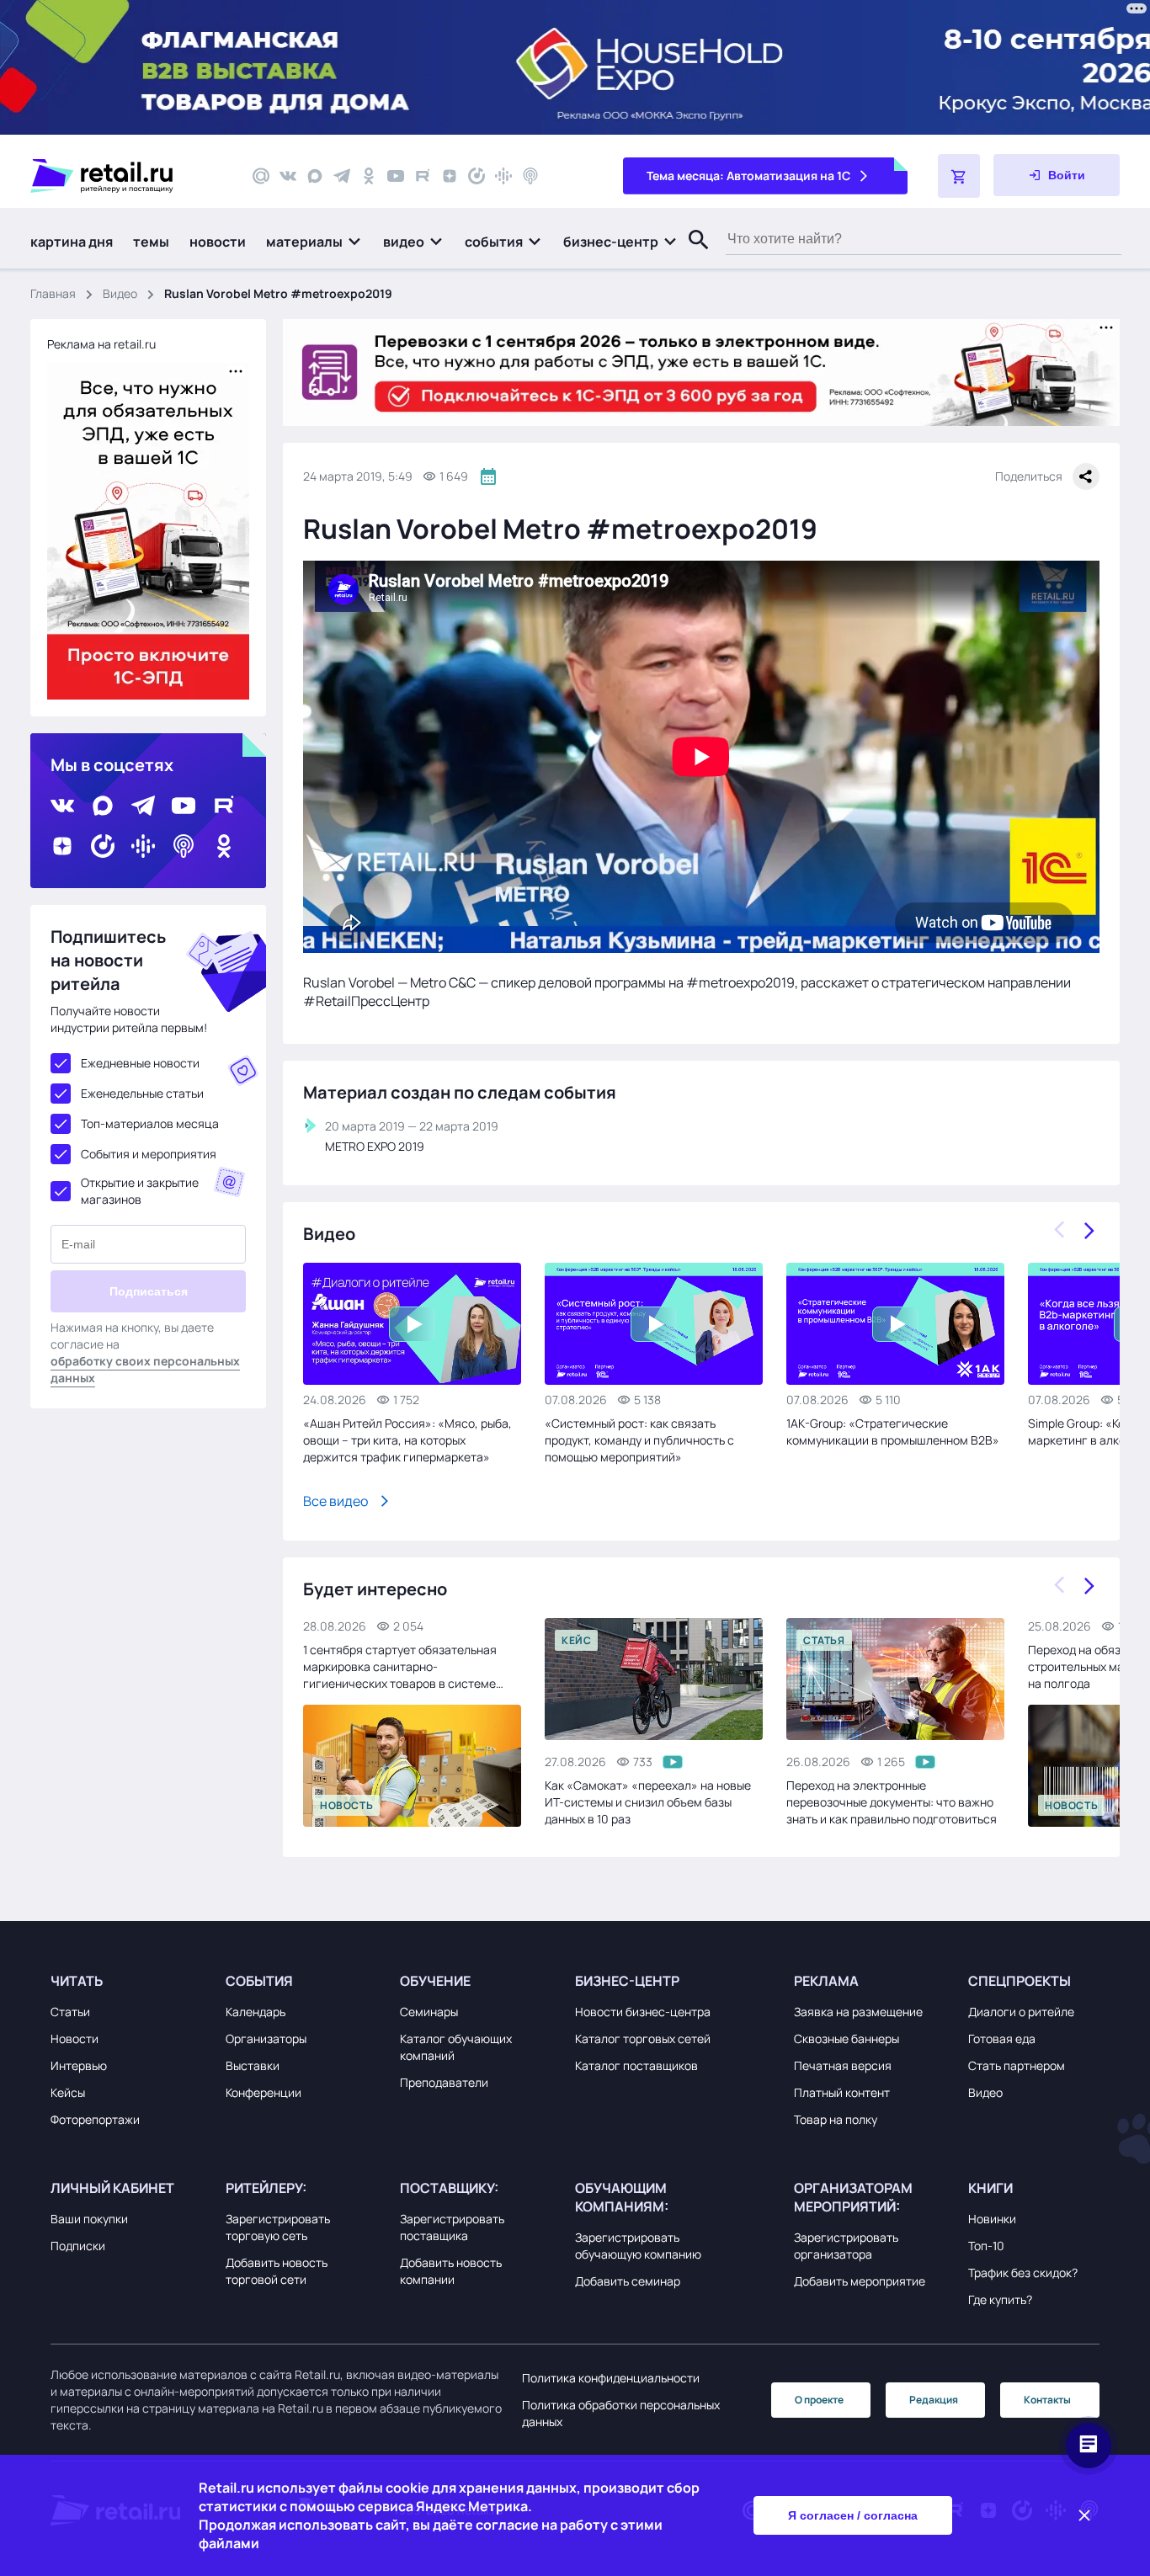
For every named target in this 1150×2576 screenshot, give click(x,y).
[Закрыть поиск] (691, 257)
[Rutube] (423, 176)
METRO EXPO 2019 (375, 1146)
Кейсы (68, 2092)
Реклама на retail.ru (101, 344)
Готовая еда (1002, 2038)
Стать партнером (1017, 2065)
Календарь (256, 2012)
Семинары (429, 2012)
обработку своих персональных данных (145, 1369)
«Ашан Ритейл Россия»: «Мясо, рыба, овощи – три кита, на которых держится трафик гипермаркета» (407, 1440)
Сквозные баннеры (847, 2038)
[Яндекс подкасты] (477, 176)
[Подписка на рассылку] (261, 176)
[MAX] (315, 176)
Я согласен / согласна (853, 2515)
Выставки (253, 2065)
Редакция (934, 2400)
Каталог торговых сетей (643, 2038)
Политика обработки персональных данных (621, 2413)
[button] (314, 242)
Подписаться (149, 1291)
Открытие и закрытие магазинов (140, 1191)
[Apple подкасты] (530, 176)
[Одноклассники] (369, 176)
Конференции (264, 2092)
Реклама (826, 1981)
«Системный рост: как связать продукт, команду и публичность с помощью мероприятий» (639, 1440)
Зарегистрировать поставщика (452, 2227)
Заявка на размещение (858, 2012)
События (259, 1981)
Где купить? (1000, 2299)
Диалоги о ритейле (1021, 2012)
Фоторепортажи (95, 2119)
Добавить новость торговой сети (277, 2271)
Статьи (70, 2012)
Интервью (79, 2065)
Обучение (435, 1981)
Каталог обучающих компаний (456, 2047)
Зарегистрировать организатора (846, 2246)
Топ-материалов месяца (150, 1123)
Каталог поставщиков (636, 2065)
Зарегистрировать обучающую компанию (638, 2246)
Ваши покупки (89, 2219)
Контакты (1047, 2400)
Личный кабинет (112, 2188)
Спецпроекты (1020, 1981)
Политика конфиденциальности (611, 2378)
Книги (990, 2188)
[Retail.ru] (126, 176)
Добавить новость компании (451, 2271)
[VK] (288, 176)
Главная (53, 293)
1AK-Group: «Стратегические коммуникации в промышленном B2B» (893, 1432)
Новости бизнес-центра (643, 2012)
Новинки (992, 2219)
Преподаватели (444, 2082)
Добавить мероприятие (860, 2281)
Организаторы (266, 2038)
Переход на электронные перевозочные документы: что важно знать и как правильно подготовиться (892, 1802)
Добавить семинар (628, 2281)
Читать (77, 1981)
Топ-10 (986, 2246)
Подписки (78, 2246)
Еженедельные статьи (142, 1093)
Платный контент (842, 2092)
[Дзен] (450, 176)
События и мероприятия (149, 1154)
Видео (120, 293)
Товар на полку (836, 2119)
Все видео (335, 1501)
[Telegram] (342, 176)
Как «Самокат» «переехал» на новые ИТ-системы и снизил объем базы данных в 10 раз (648, 1802)
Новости (75, 2038)
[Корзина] (959, 176)
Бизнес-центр (627, 1981)
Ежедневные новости (140, 1063)
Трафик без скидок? (1023, 2273)
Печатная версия (843, 2065)
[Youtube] (396, 176)
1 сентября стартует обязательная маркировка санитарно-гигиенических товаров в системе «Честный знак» (400, 1667)
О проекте (819, 2400)
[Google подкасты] (503, 176)
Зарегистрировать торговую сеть (278, 2227)
